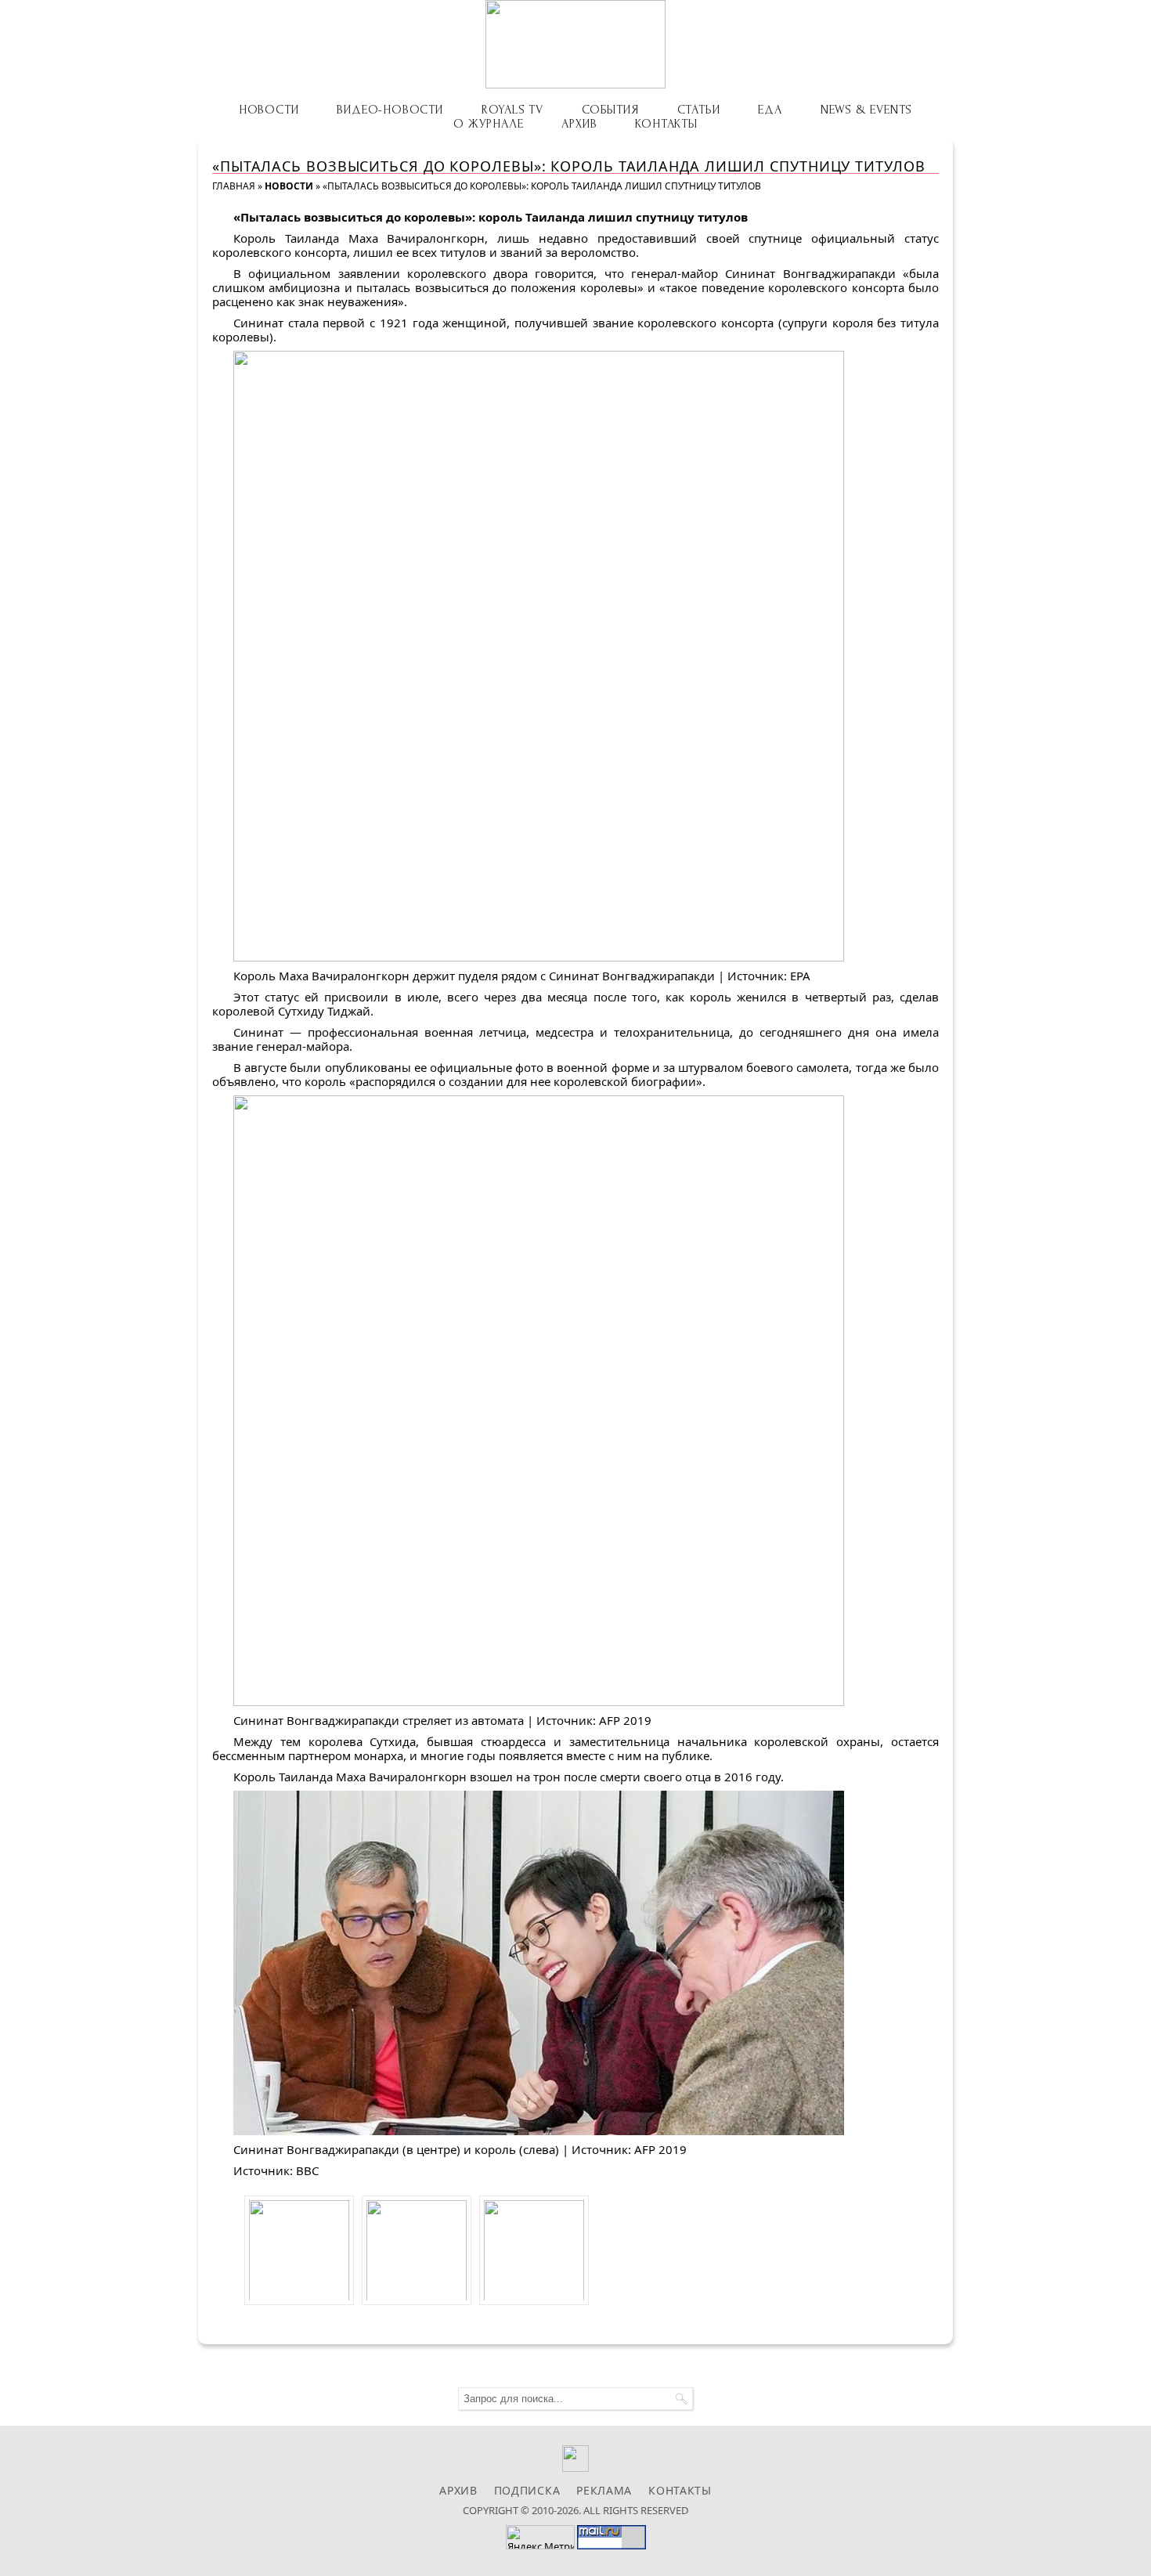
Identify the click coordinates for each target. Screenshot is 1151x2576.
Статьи (699, 110)
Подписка (527, 2490)
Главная (234, 186)
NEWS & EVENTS (866, 110)
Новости (269, 110)
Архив (579, 124)
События (610, 110)
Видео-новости (390, 110)
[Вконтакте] (576, 2468)
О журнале (488, 124)
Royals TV (512, 110)
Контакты (666, 124)
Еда (770, 110)
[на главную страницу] (575, 44)
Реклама (604, 2490)
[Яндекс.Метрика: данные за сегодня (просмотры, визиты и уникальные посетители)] (540, 2537)
